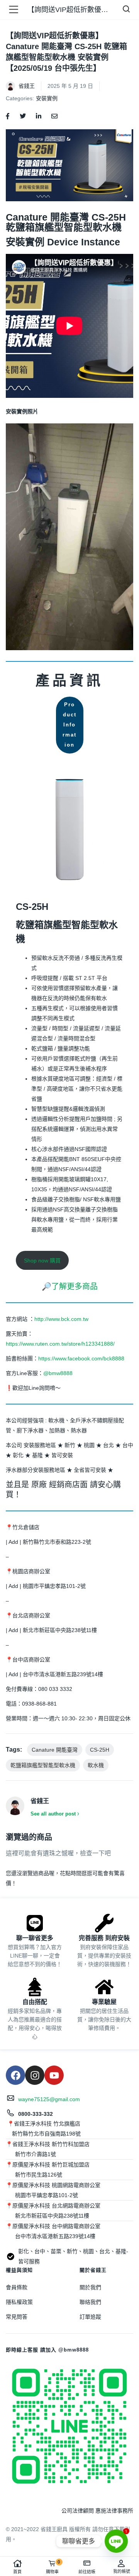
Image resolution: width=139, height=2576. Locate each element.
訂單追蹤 (90, 2317)
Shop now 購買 (42, 1261)
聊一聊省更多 (35, 1938)
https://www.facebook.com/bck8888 (81, 1358)
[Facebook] (15, 2075)
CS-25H (100, 1750)
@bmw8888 (59, 1373)
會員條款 (17, 2287)
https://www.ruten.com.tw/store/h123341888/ (60, 1344)
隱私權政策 (19, 2302)
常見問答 (17, 2317)
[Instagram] (35, 2075)
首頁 (17, 2572)
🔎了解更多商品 (70, 1286)
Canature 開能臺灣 (55, 1750)
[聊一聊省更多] (35, 1923)
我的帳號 (122, 2571)
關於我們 (90, 2287)
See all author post (53, 1814)
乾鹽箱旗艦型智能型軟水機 (43, 1765)
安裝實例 (47, 98)
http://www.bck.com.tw (61, 1319)
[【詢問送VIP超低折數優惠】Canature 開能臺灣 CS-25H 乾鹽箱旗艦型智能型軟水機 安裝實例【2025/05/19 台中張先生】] (8, 116)
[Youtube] (54, 2075)
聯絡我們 (90, 2302)
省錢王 (27, 86)
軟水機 (96, 1765)
